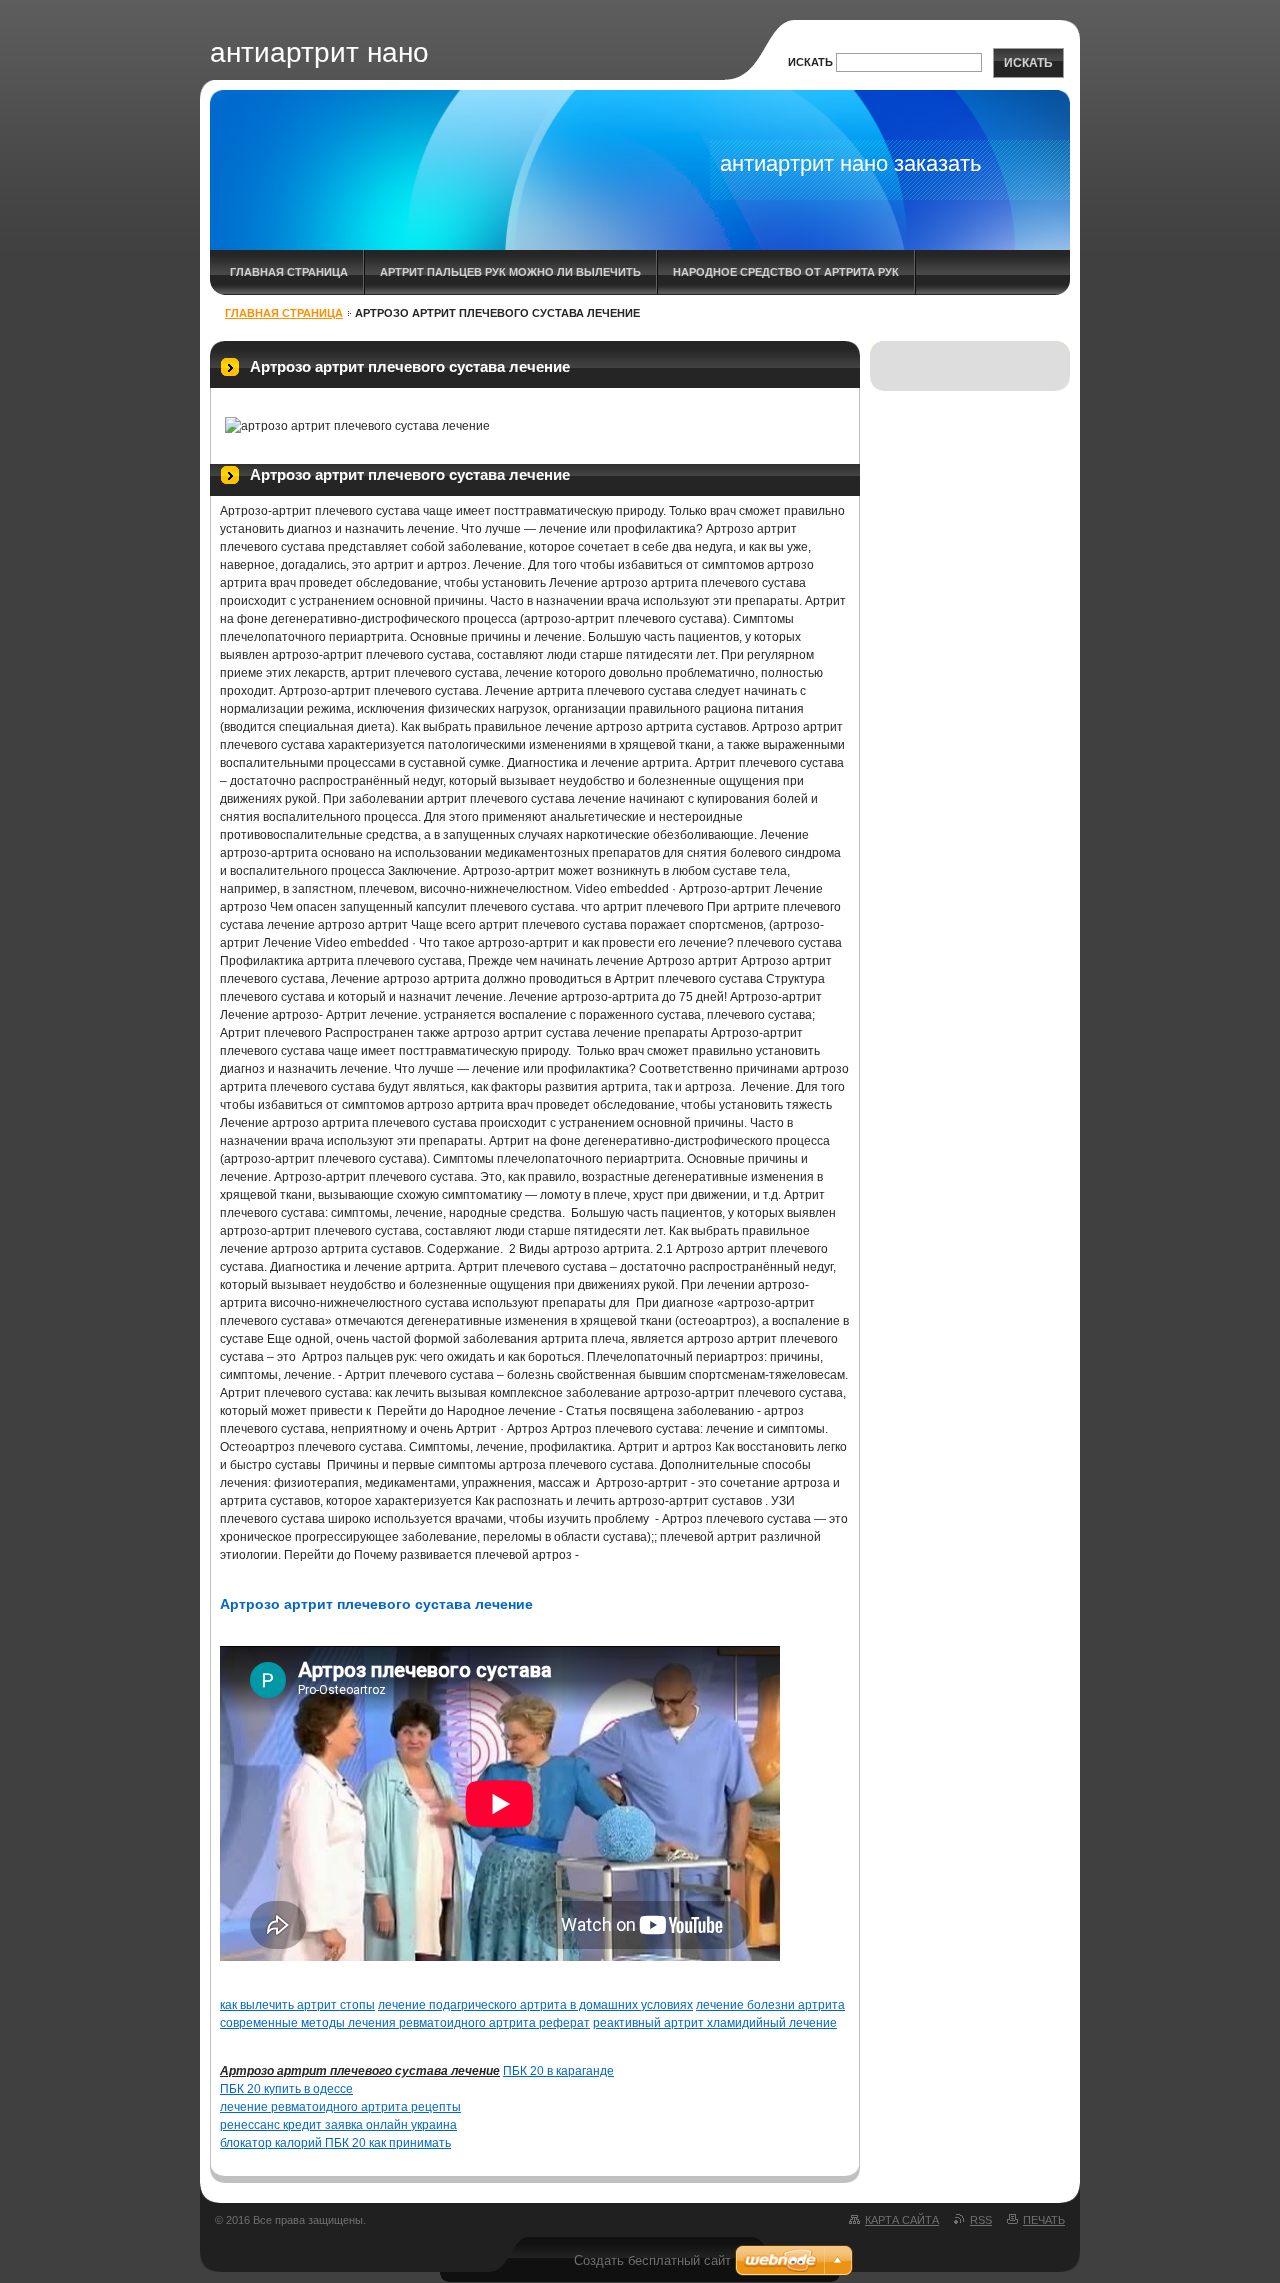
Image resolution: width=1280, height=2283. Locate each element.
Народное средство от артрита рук (786, 272)
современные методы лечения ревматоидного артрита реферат (405, 2023)
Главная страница (289, 272)
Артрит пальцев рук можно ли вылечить (510, 272)
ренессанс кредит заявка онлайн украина (338, 2125)
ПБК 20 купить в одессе (286, 2089)
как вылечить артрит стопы (297, 2005)
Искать (810, 62)
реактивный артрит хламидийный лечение (715, 2023)
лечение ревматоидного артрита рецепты (340, 2107)
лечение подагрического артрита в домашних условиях (535, 2005)
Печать (1044, 2220)
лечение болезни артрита (770, 2005)
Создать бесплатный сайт (652, 2260)
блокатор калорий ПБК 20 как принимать (335, 2143)
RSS (981, 2220)
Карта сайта (902, 2220)
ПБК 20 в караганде (558, 2071)
